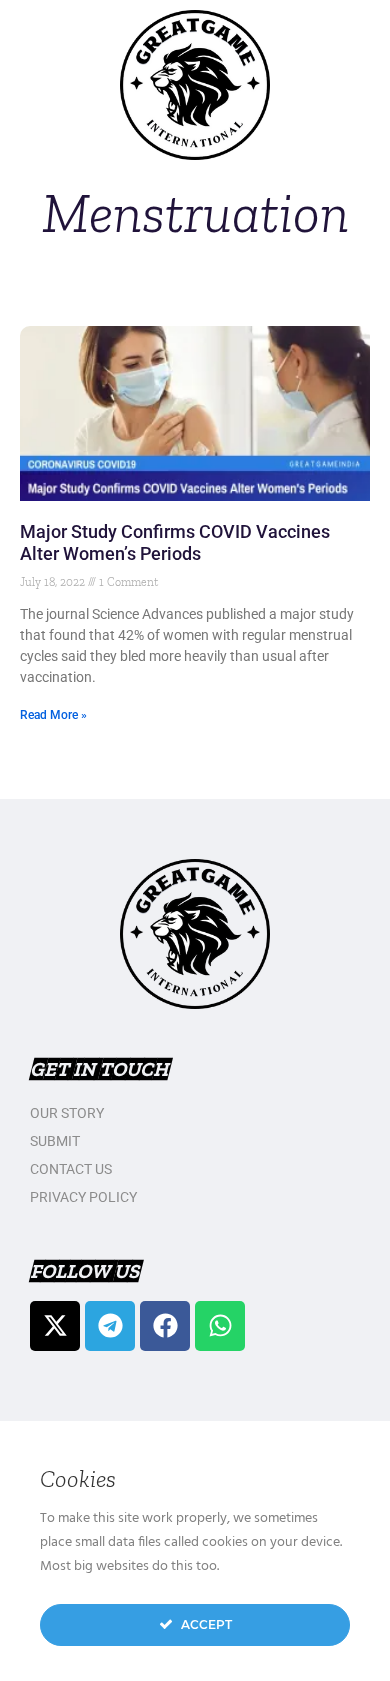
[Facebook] (165, 1326)
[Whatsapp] (220, 1326)
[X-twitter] (55, 1326)
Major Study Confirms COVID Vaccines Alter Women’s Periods (175, 542)
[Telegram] (110, 1326)
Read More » (53, 715)
